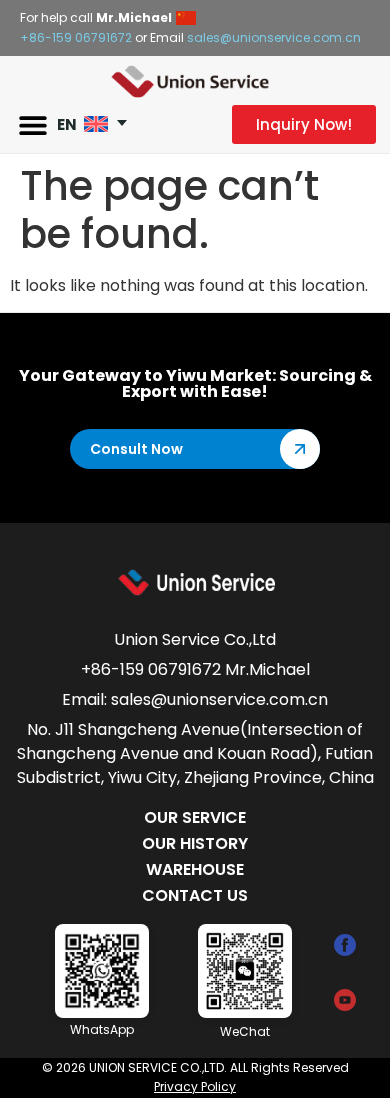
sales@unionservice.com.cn (274, 37)
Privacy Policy (195, 1086)
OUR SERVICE (195, 817)
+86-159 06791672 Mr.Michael (195, 669)
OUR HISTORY (195, 843)
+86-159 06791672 (76, 37)
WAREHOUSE (195, 869)
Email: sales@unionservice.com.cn (195, 699)
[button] (32, 124)
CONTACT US (195, 895)
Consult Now (136, 449)
